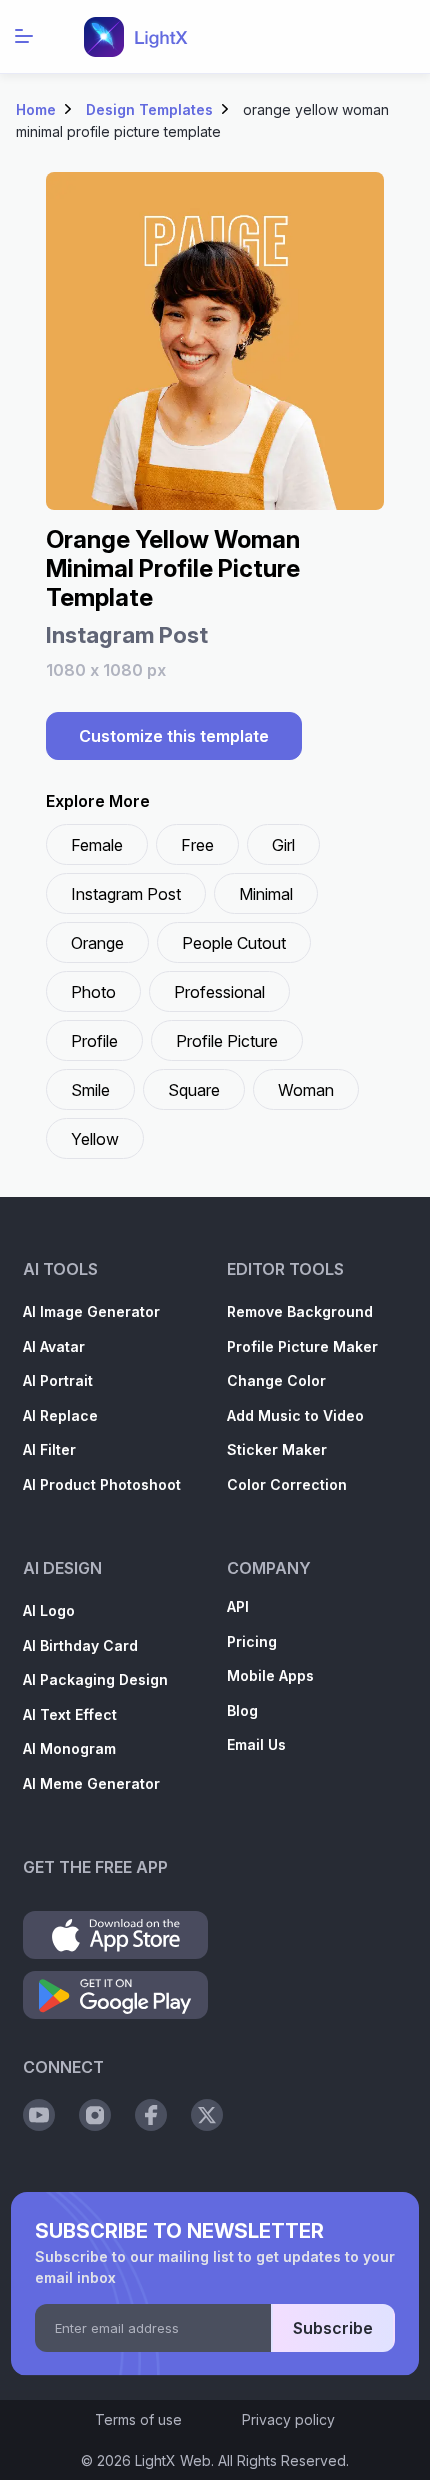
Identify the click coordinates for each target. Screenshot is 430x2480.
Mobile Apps (270, 1675)
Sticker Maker (277, 1449)
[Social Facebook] (151, 2115)
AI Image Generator (91, 1311)
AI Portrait (58, 1380)
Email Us (256, 1744)
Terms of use (138, 2419)
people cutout (234, 943)
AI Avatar (54, 1346)
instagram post (126, 894)
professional (219, 992)
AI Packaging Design (95, 1679)
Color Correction (287, 1484)
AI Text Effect (70, 1714)
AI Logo (49, 1610)
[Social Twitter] (207, 2115)
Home (36, 109)
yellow (95, 1139)
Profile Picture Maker (302, 1346)
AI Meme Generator (91, 1783)
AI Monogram (69, 1748)
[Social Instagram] (95, 2115)
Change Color (276, 1380)
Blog (242, 1710)
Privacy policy (288, 2419)
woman (306, 1090)
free (197, 845)
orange (97, 943)
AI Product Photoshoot (102, 1484)
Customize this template (174, 736)
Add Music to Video (295, 1415)
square (194, 1090)
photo (93, 992)
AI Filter (49, 1449)
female (97, 845)
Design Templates (149, 109)
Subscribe (333, 2328)
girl (283, 845)
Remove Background (300, 1311)
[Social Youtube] (39, 2115)
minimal (266, 894)
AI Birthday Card (80, 1645)
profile (94, 1041)
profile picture (227, 1041)
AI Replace (60, 1415)
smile (90, 1090)
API (238, 1606)
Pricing (252, 1641)
